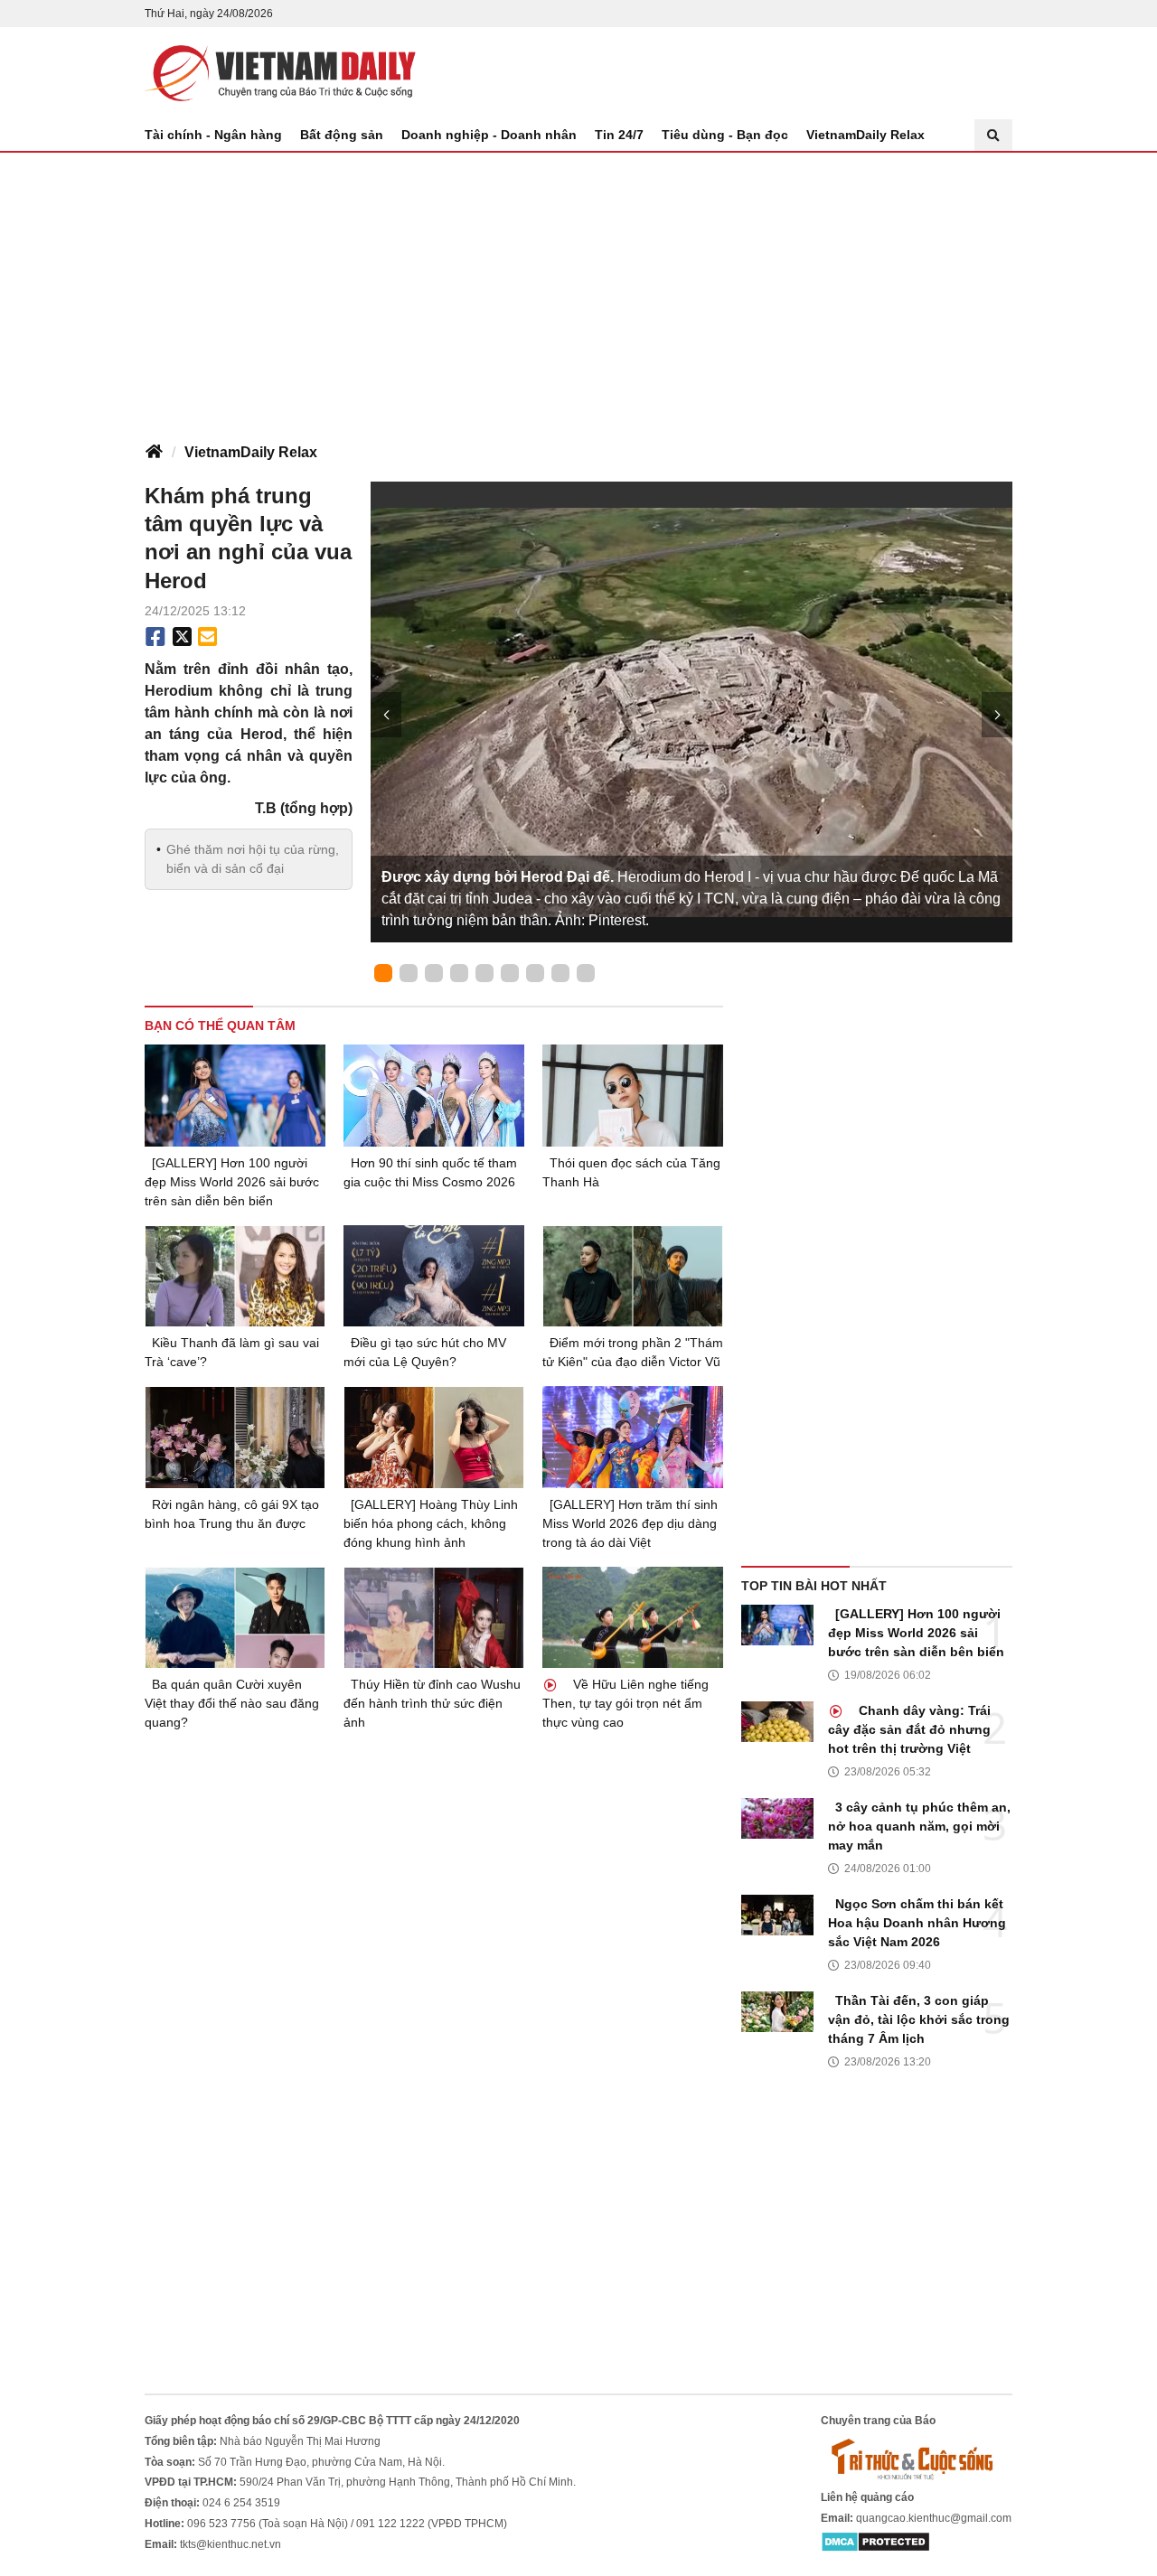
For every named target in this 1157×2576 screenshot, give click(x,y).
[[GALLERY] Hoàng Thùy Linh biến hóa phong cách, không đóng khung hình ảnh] (434, 1437)
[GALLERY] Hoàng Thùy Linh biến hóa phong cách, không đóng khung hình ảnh (431, 1523)
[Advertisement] (578, 288)
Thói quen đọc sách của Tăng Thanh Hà (631, 1172)
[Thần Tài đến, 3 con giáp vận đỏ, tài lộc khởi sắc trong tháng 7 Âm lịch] (777, 2012)
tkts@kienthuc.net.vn (230, 2544)
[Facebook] (155, 637)
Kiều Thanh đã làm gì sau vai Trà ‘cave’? (232, 1352)
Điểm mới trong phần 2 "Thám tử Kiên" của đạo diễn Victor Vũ (633, 1352)
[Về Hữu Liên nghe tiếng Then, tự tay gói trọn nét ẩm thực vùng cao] (633, 1618)
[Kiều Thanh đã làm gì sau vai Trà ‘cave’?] (235, 1276)
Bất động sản (342, 135)
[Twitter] (183, 637)
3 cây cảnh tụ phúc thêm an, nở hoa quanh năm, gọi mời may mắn (919, 1826)
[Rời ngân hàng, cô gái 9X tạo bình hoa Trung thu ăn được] (235, 1437)
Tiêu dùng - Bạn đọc (725, 135)
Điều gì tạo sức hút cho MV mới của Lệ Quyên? (425, 1352)
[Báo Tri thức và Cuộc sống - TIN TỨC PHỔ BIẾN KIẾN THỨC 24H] (917, 2459)
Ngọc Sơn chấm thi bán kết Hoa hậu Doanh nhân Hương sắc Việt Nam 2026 (917, 1923)
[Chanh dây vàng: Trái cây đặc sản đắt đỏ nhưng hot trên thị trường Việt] (777, 1722)
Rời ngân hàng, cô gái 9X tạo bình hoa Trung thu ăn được (232, 1514)
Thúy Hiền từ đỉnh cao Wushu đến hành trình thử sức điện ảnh (432, 1703)
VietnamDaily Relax (865, 135)
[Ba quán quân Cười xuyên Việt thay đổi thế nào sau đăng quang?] (235, 1618)
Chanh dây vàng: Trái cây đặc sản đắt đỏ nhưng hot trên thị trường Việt (909, 1729)
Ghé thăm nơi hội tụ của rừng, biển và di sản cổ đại (253, 859)
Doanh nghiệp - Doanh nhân (489, 135)
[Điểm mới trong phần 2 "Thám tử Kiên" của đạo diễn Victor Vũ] (633, 1276)
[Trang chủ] (154, 453)
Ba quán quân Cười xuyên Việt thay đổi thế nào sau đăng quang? (232, 1703)
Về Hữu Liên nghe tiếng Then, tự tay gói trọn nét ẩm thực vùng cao (626, 1703)
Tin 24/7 (619, 135)
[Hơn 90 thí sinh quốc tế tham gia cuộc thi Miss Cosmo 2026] (434, 1096)
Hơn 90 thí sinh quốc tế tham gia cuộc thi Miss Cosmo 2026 (430, 1172)
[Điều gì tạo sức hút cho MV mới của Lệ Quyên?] (434, 1276)
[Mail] (207, 637)
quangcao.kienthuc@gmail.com (934, 2518)
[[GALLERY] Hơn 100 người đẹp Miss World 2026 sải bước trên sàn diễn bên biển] (235, 1096)
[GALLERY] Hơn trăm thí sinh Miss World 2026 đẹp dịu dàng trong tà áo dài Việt (630, 1523)
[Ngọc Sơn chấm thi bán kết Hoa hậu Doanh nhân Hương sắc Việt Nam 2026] (777, 1915)
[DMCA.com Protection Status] (875, 2542)
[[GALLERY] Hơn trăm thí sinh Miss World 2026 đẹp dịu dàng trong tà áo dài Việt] (633, 1437)
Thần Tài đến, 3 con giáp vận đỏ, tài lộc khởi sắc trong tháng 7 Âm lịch (919, 2019)
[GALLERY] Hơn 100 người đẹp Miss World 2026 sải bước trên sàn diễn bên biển (232, 1182)
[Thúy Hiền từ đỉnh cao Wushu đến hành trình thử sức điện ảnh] (434, 1618)
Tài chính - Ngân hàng (213, 135)
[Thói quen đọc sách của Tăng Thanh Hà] (633, 1096)
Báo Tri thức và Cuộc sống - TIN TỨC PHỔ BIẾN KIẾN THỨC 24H (280, 73)
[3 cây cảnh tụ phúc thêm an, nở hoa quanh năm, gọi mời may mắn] (777, 1818)
